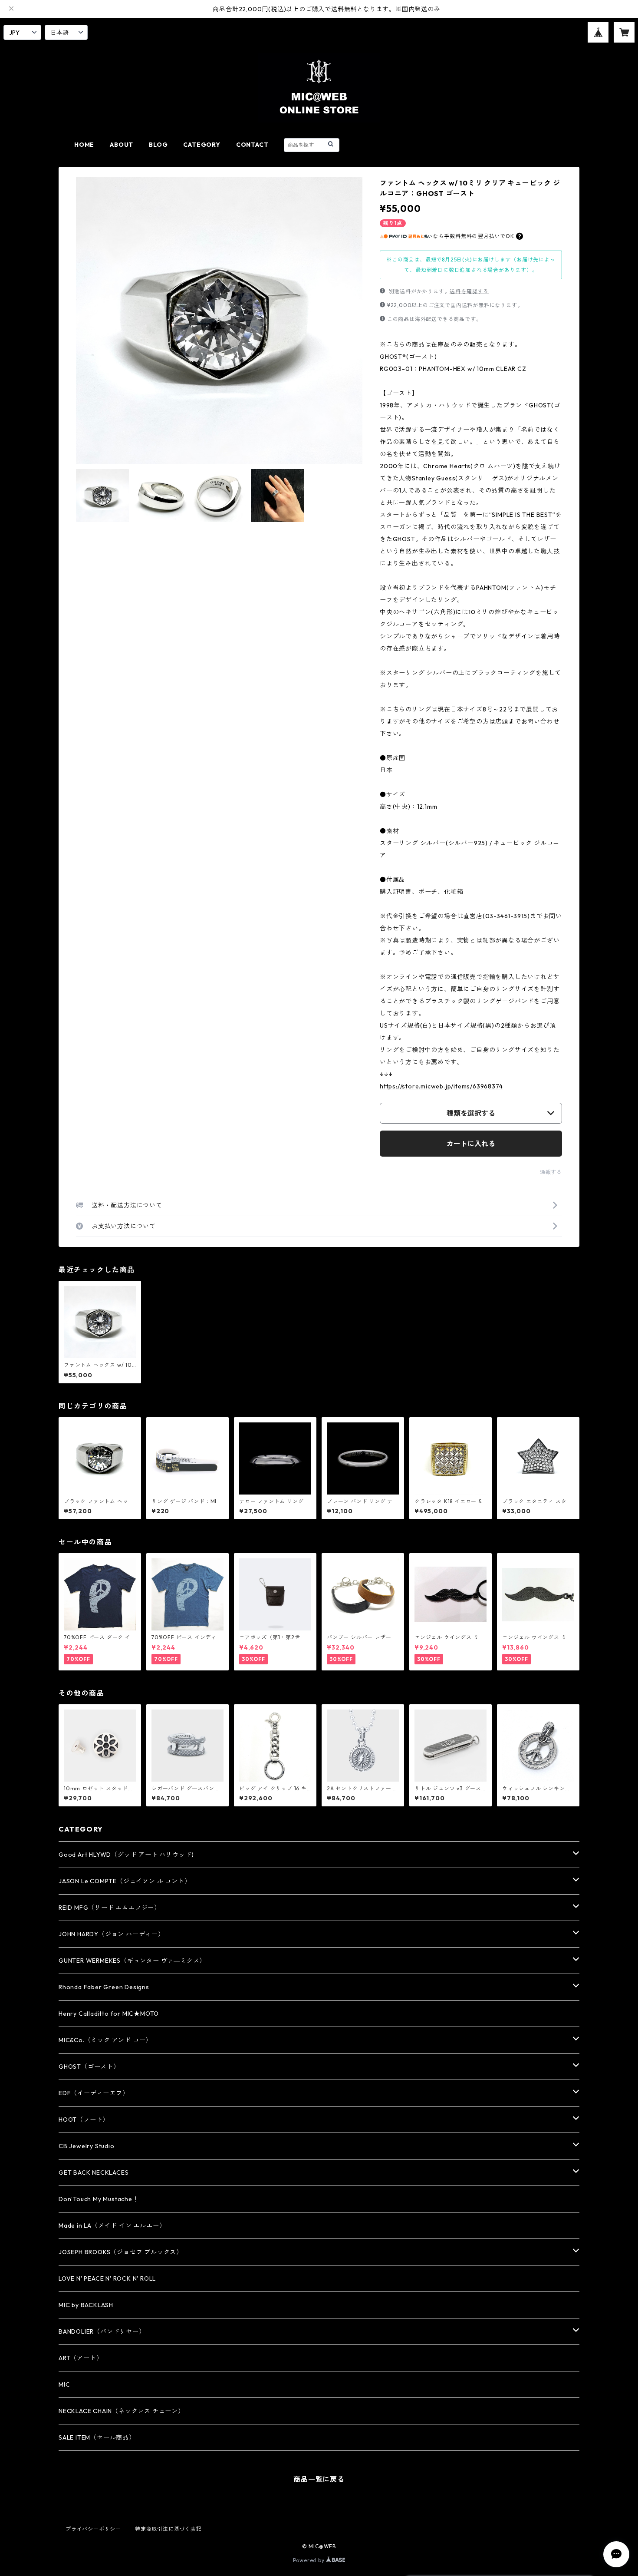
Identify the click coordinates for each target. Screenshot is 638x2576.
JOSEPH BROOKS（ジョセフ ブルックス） (121, 2252)
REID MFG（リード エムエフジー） (110, 1908)
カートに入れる (471, 1144)
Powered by (310, 2560)
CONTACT (252, 145)
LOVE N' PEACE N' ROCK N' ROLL (107, 2278)
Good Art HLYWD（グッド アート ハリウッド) (126, 1855)
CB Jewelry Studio (87, 2146)
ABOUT (122, 145)
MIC (64, 2384)
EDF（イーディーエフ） (94, 2093)
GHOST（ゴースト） (89, 2067)
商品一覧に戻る (319, 2479)
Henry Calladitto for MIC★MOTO (109, 2014)
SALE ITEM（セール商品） (97, 2437)
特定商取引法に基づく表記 (168, 2529)
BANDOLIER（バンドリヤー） (102, 2331)
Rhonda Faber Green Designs (104, 1987)
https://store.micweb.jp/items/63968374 (441, 1086)
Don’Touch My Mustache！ (99, 2199)
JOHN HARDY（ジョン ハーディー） (112, 1934)
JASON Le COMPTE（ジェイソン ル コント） (125, 1881)
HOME (84, 145)
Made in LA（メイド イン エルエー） (112, 2225)
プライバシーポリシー (93, 2529)
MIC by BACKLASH (86, 2305)
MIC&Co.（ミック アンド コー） (105, 2040)
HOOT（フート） (84, 2120)
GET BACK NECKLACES (94, 2173)
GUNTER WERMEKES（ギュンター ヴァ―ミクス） (132, 1961)
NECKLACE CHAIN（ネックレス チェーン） (122, 2411)
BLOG (158, 145)
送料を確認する (469, 291)
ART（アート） (81, 2358)
